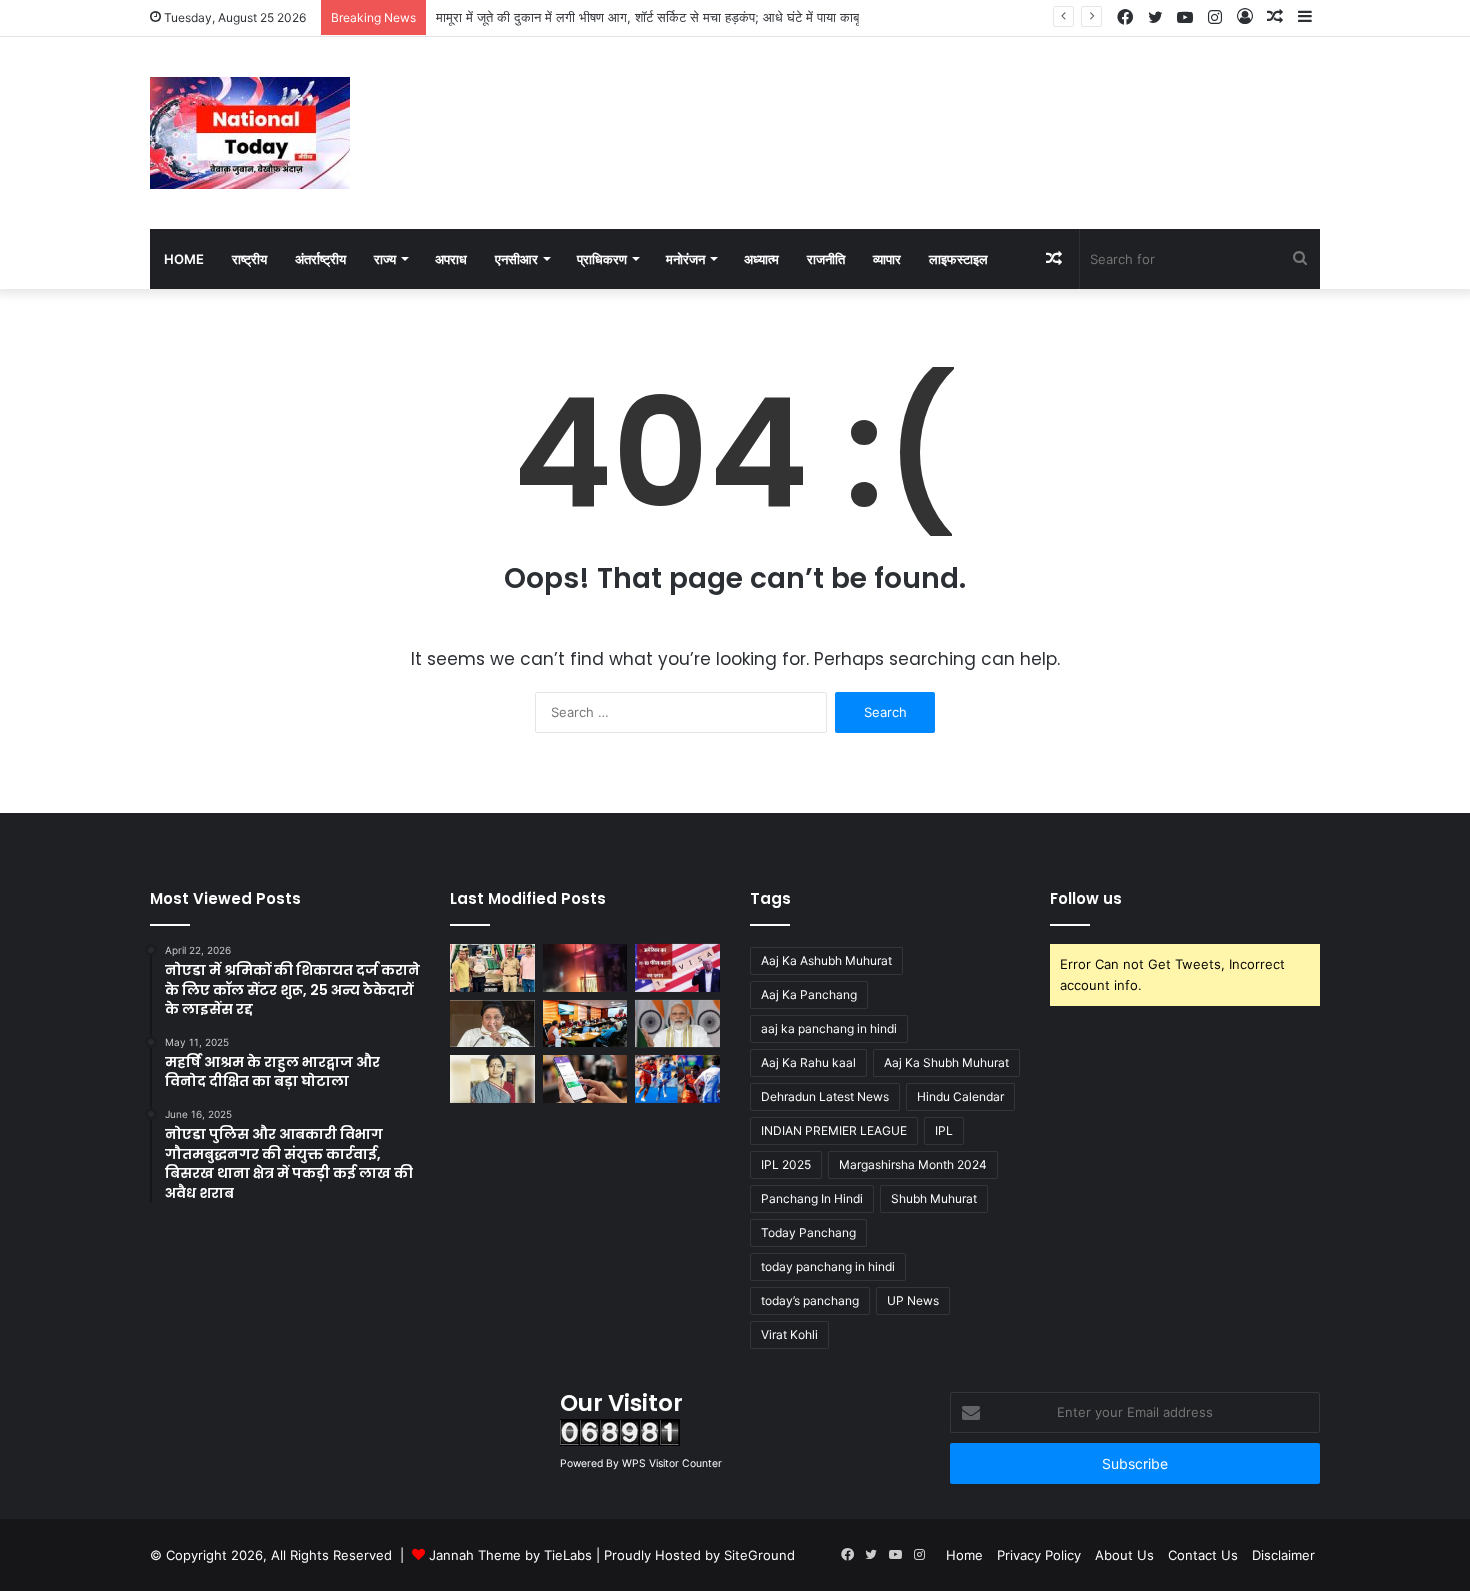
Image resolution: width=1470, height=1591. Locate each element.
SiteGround (759, 1555)
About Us (1124, 1555)
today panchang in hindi (828, 1266)
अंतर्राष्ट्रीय (320, 259)
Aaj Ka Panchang (809, 994)
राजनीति (826, 259)
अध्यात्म (761, 259)
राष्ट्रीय (249, 259)
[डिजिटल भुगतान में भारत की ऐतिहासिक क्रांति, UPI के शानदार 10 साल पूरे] (585, 1079)
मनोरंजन (685, 259)
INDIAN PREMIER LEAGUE (834, 1130)
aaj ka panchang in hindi (829, 1028)
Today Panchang (808, 1232)
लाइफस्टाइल (958, 259)
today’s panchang (810, 1300)
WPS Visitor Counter (672, 1463)
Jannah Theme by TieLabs (510, 1555)
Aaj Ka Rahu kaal (808, 1062)
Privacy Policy (1039, 1555)
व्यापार (887, 259)
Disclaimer (1283, 1555)
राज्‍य (385, 259)
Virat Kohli (789, 1334)
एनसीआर (516, 259)
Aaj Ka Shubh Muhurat (946, 1062)
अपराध (451, 259)
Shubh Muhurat (934, 1198)
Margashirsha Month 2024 (913, 1164)
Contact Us (1203, 1555)
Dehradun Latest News (825, 1096)
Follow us (1086, 898)
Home (184, 259)
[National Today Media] (250, 133)
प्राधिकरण (602, 259)
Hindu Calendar (960, 1096)
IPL (944, 1130)
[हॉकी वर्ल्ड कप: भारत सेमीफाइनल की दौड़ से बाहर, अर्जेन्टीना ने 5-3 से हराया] (677, 1079)
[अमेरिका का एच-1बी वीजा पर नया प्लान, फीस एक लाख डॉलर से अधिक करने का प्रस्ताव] (677, 968)
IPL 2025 (786, 1164)
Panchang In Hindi (812, 1198)
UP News (913, 1300)
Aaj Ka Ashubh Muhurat (826, 960)
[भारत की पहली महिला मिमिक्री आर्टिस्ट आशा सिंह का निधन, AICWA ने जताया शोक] (492, 1079)
